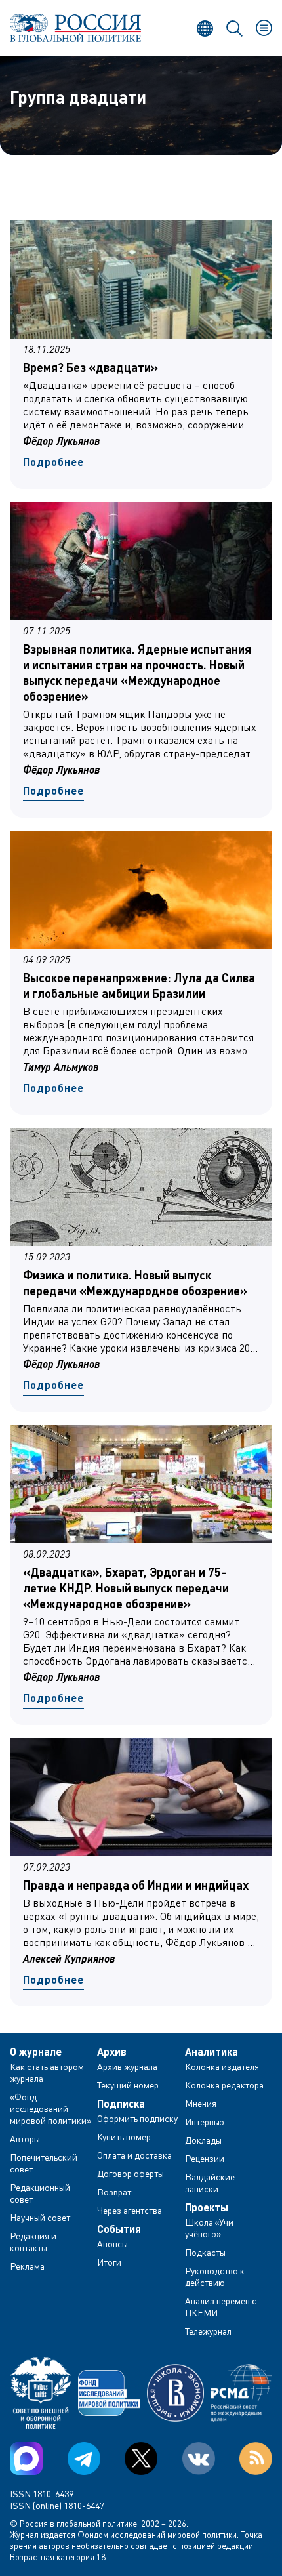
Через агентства (130, 2210)
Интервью (205, 2122)
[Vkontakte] (199, 2459)
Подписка (121, 2104)
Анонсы (112, 2244)
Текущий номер (128, 2085)
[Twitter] (141, 2459)
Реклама (27, 2266)
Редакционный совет (40, 2193)
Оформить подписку (137, 2118)
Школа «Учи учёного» (209, 2228)
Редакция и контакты (33, 2242)
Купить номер (124, 2137)
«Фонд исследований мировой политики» (51, 2109)
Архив (112, 2052)
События (119, 2229)
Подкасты (205, 2252)
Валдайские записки (210, 2183)
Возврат (114, 2192)
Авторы (25, 2139)
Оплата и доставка (134, 2155)
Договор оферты (131, 2173)
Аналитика (211, 2052)
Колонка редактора (224, 2085)
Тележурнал (208, 2331)
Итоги (109, 2262)
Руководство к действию (215, 2276)
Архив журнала (127, 2067)
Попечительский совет (44, 2163)
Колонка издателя (222, 2067)
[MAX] (26, 2459)
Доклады (203, 2140)
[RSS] (256, 2459)
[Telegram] (84, 2459)
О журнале (36, 2052)
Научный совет (40, 2217)
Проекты (207, 2207)
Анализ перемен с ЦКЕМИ (221, 2307)
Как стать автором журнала (47, 2072)
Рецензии (205, 2158)
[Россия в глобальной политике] (75, 28)
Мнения (201, 2103)
